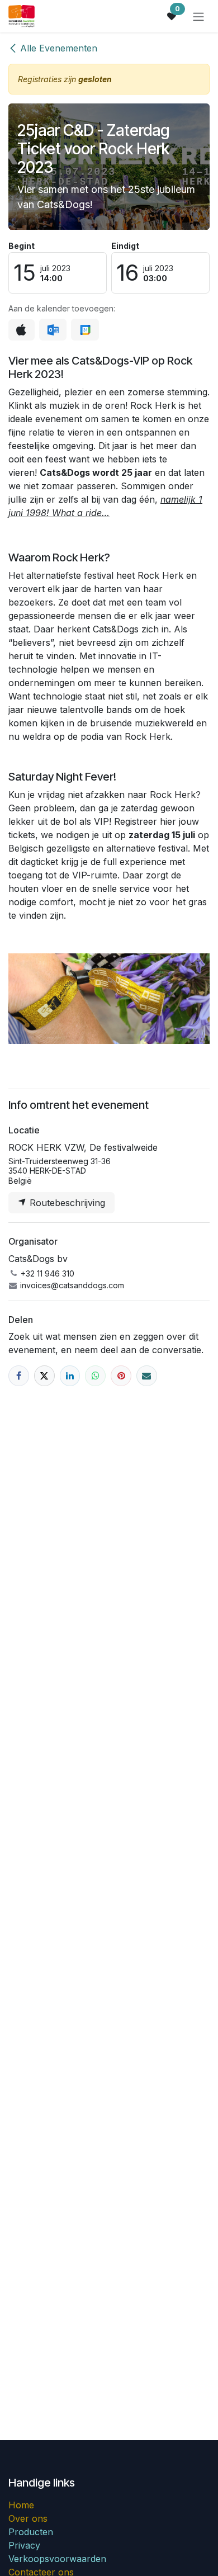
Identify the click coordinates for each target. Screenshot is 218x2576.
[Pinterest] (121, 1376)
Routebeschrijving (66, 1203)
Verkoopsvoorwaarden (57, 2559)
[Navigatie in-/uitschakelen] (198, 16)
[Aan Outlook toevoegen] (53, 330)
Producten (31, 2532)
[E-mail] (147, 1376)
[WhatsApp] (95, 1376)
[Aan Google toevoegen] (85, 330)
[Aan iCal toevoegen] (22, 330)
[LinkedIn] (70, 1376)
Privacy (26, 2545)
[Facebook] (19, 1376)
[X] (44, 1376)
